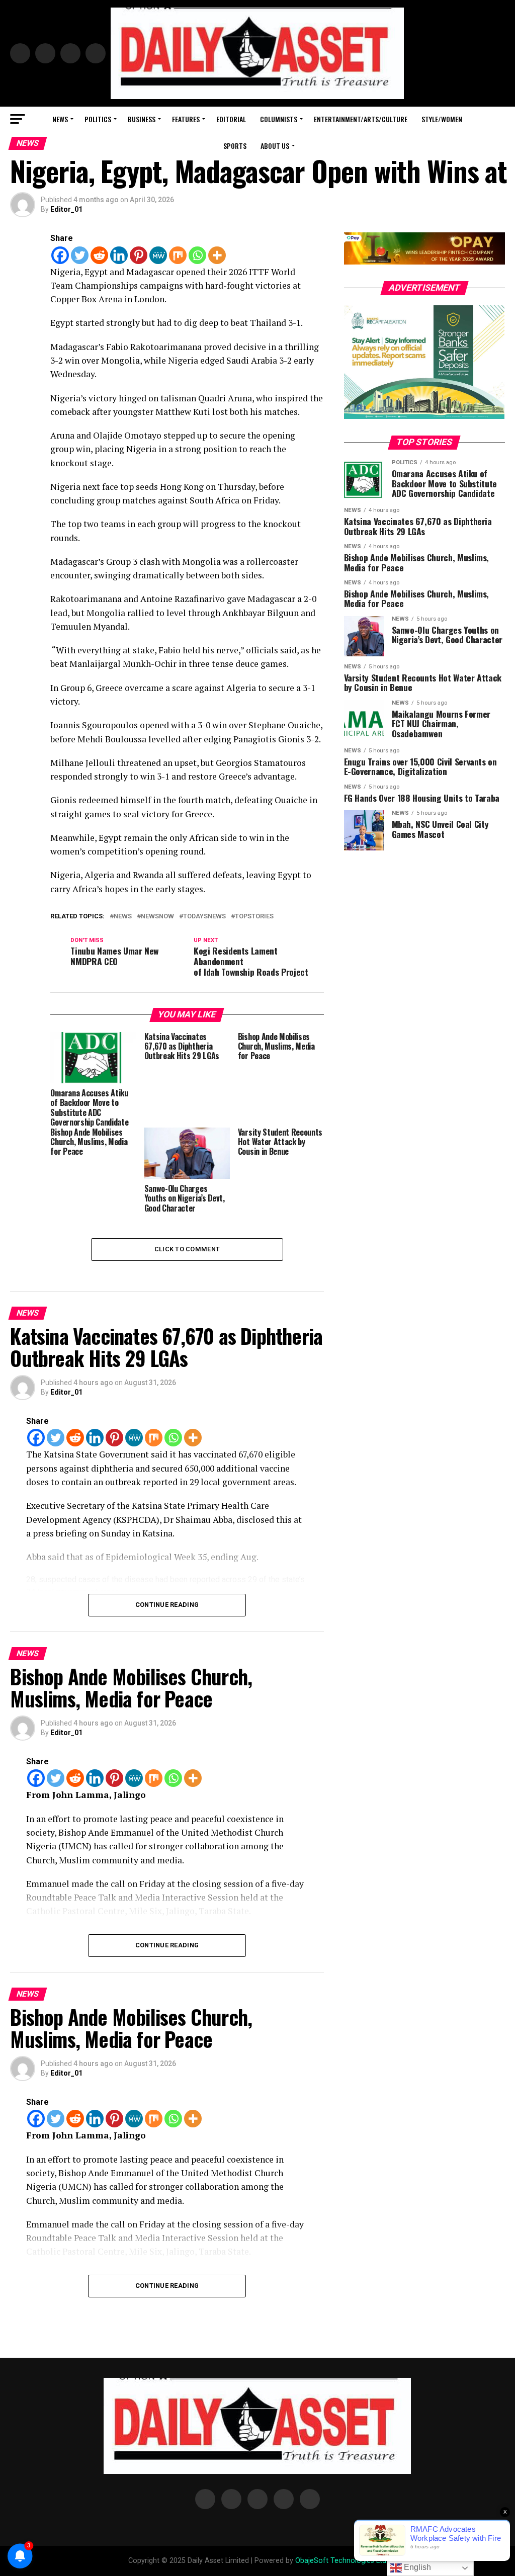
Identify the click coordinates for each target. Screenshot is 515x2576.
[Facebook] (60, 255)
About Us (275, 146)
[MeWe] (158, 255)
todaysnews (204, 917)
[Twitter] (80, 255)
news (123, 917)
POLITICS (98, 119)
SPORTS (235, 146)
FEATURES (186, 119)
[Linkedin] (119, 255)
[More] (217, 255)
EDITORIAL (231, 119)
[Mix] (178, 255)
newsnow (157, 917)
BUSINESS (142, 119)
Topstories (254, 917)
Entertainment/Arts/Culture (361, 119)
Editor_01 (66, 209)
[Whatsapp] (197, 255)
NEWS (60, 119)
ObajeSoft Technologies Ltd (341, 2561)
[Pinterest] (139, 255)
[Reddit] (99, 255)
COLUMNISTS (279, 119)
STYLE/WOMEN (442, 119)
